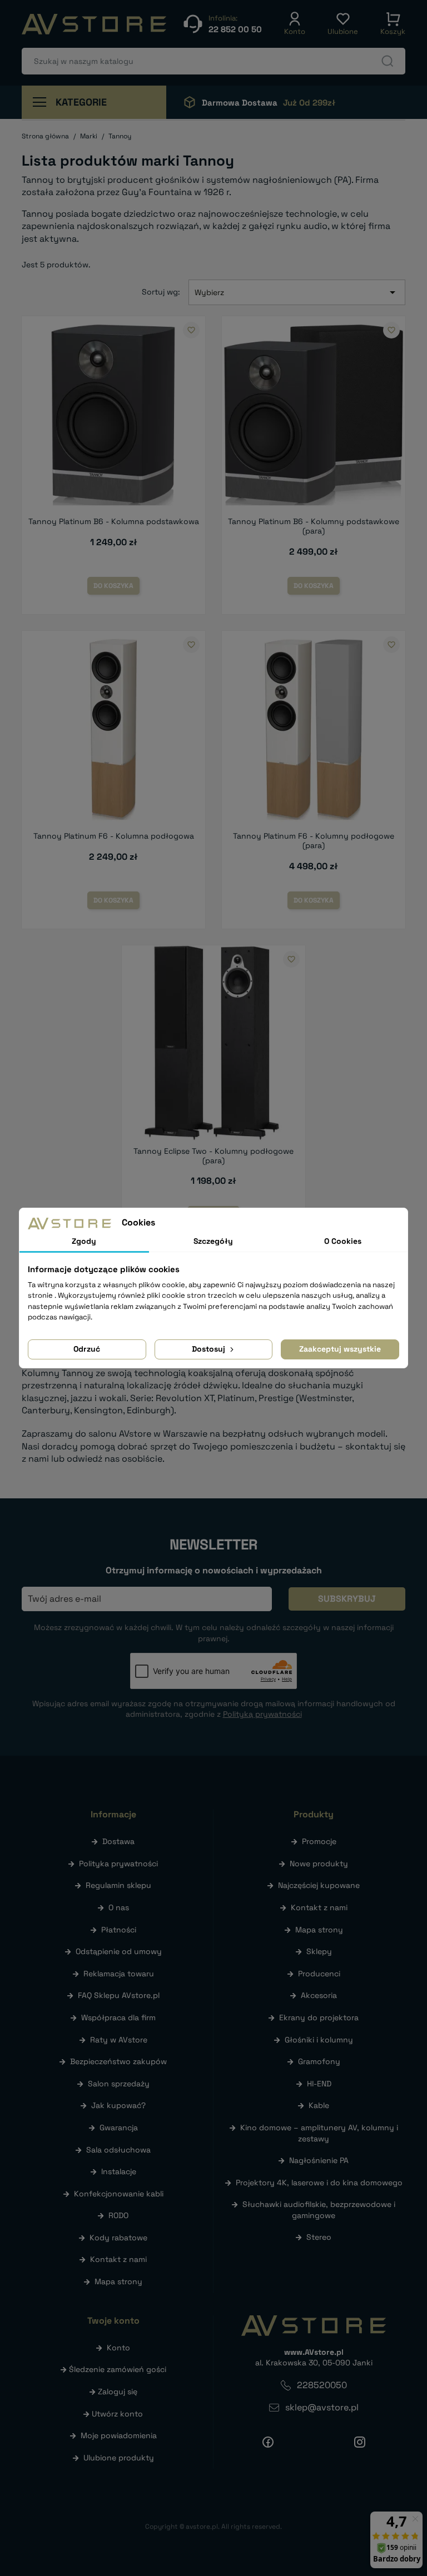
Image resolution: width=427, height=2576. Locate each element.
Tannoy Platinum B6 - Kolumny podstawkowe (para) (314, 526)
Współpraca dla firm (118, 2017)
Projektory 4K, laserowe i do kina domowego (319, 2183)
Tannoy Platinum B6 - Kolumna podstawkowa (114, 521)
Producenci (319, 1974)
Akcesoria (319, 1995)
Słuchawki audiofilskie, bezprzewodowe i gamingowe (319, 2210)
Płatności (119, 1930)
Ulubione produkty (119, 2458)
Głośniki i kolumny (319, 2040)
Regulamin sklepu (118, 1885)
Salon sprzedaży (119, 2084)
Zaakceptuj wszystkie (340, 1349)
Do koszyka (113, 586)
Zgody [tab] (84, 1241)
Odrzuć (87, 1349)
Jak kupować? (118, 2105)
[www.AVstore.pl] (94, 24)
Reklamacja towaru (119, 1974)
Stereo (319, 2237)
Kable (319, 2105)
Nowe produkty (319, 1864)
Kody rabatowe (118, 2238)
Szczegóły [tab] (213, 1241)
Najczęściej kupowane (319, 1885)
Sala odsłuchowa (118, 2150)
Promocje (319, 1841)
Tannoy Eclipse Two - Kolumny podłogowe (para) (213, 1156)
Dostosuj (210, 1349)
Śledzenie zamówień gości (118, 2369)
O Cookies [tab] (343, 1241)
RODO (118, 2215)
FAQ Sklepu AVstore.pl (119, 1995)
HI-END (319, 2084)
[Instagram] (360, 2442)
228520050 (322, 2385)
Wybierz (297, 292)
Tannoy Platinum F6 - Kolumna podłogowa (114, 836)
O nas (119, 1907)
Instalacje (119, 2171)
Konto (118, 2348)
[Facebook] (268, 2442)
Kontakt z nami (118, 2259)
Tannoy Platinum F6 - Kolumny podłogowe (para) (314, 841)
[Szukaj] (388, 61)
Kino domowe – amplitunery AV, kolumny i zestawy (319, 2133)
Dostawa (118, 1841)
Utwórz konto (117, 2414)
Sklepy (319, 1951)
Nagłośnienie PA (319, 2160)
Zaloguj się (118, 2391)
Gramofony (319, 2061)
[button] (295, 24)
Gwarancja (119, 2127)
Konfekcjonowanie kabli (119, 2194)
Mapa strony (118, 2281)
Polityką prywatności (262, 1714)
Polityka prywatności (118, 1864)
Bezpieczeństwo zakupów (118, 2061)
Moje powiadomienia (119, 2435)
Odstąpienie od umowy (119, 1951)
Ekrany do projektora (319, 2017)
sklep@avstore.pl (322, 2407)
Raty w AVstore (119, 2040)
